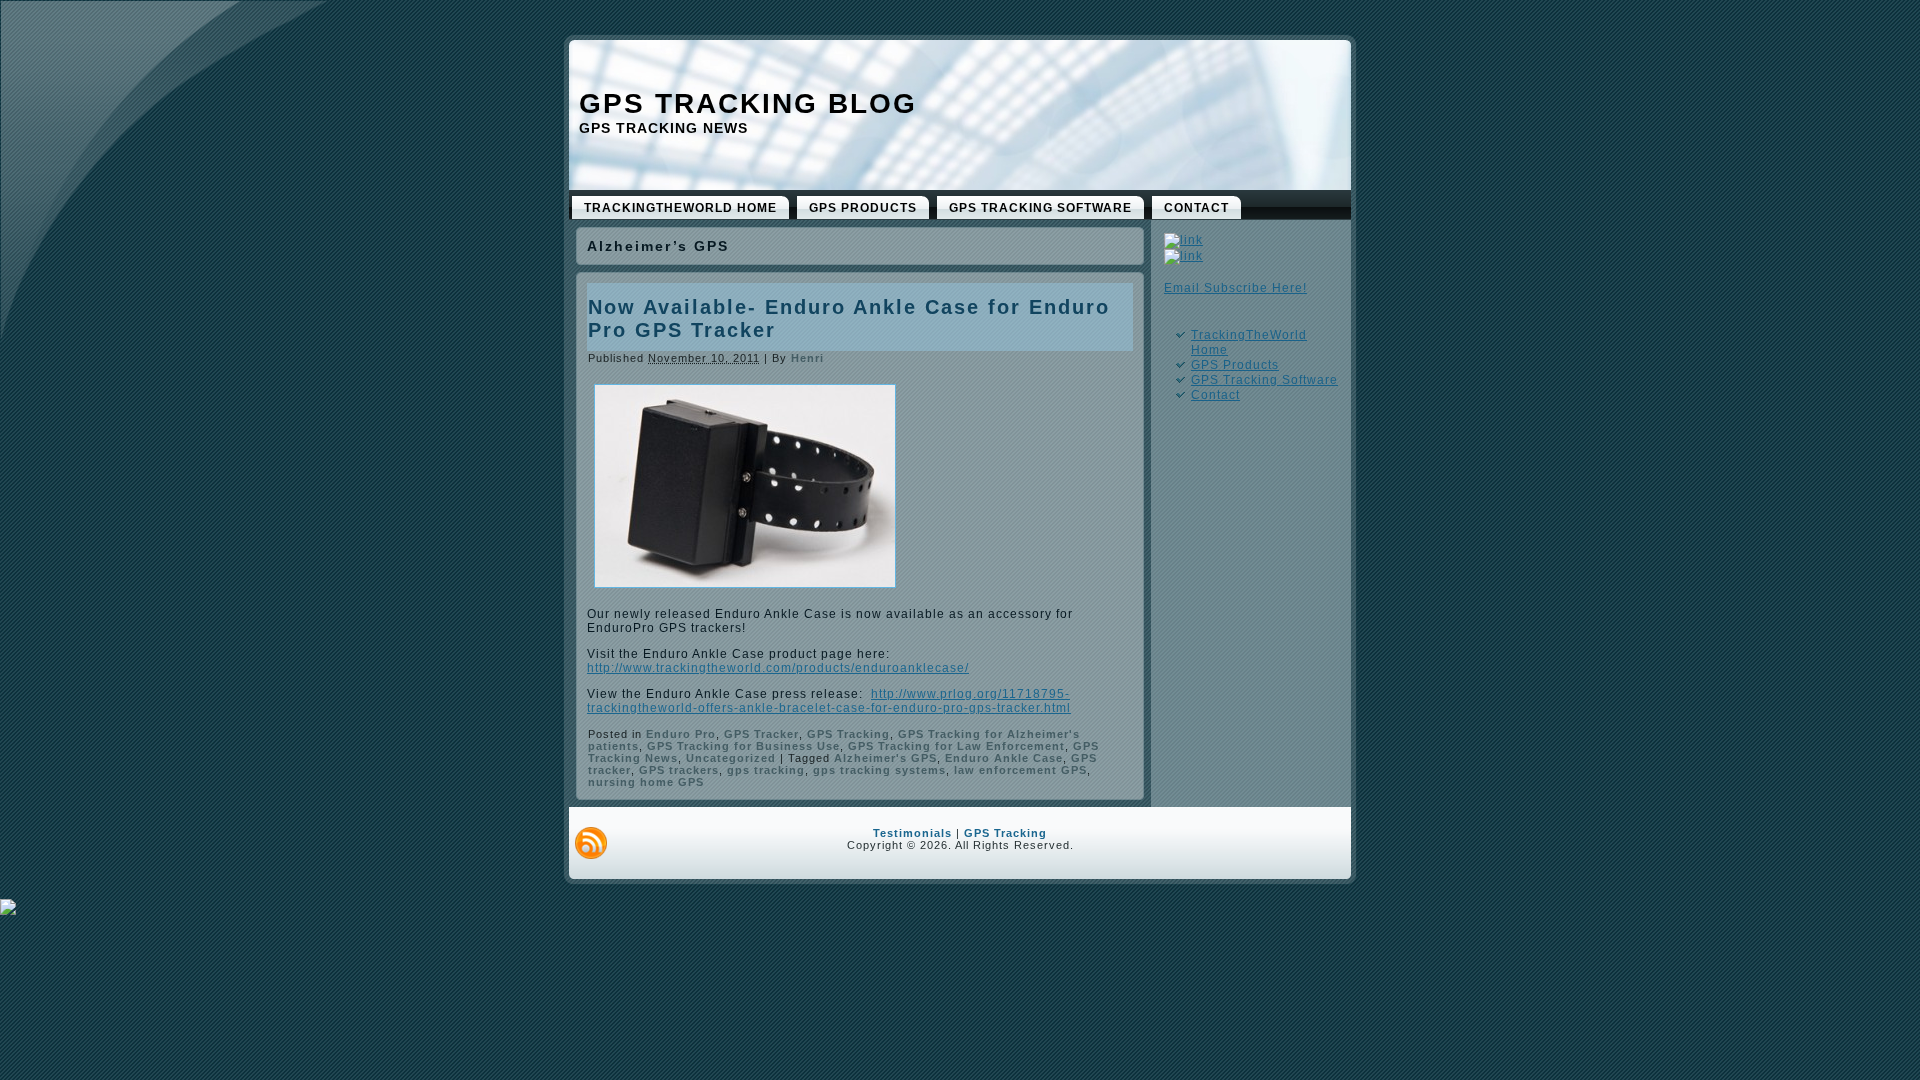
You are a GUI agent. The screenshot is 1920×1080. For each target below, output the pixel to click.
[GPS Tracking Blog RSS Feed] (591, 843)
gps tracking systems (879, 770)
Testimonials (912, 833)
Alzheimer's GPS (885, 758)
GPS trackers (679, 770)
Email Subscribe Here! (1235, 288)
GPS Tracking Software (1264, 380)
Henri (807, 358)
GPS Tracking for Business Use (743, 746)
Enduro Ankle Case (1004, 758)
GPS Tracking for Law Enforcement (956, 746)
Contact (1215, 395)
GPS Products (1235, 365)
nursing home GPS (646, 782)
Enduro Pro (681, 734)
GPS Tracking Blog (748, 103)
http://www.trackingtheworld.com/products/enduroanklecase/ (778, 668)
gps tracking (766, 770)
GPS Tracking (848, 734)
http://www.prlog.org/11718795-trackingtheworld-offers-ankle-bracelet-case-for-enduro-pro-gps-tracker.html (829, 701)
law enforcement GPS (1020, 770)
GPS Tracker (761, 734)
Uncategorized (731, 758)
